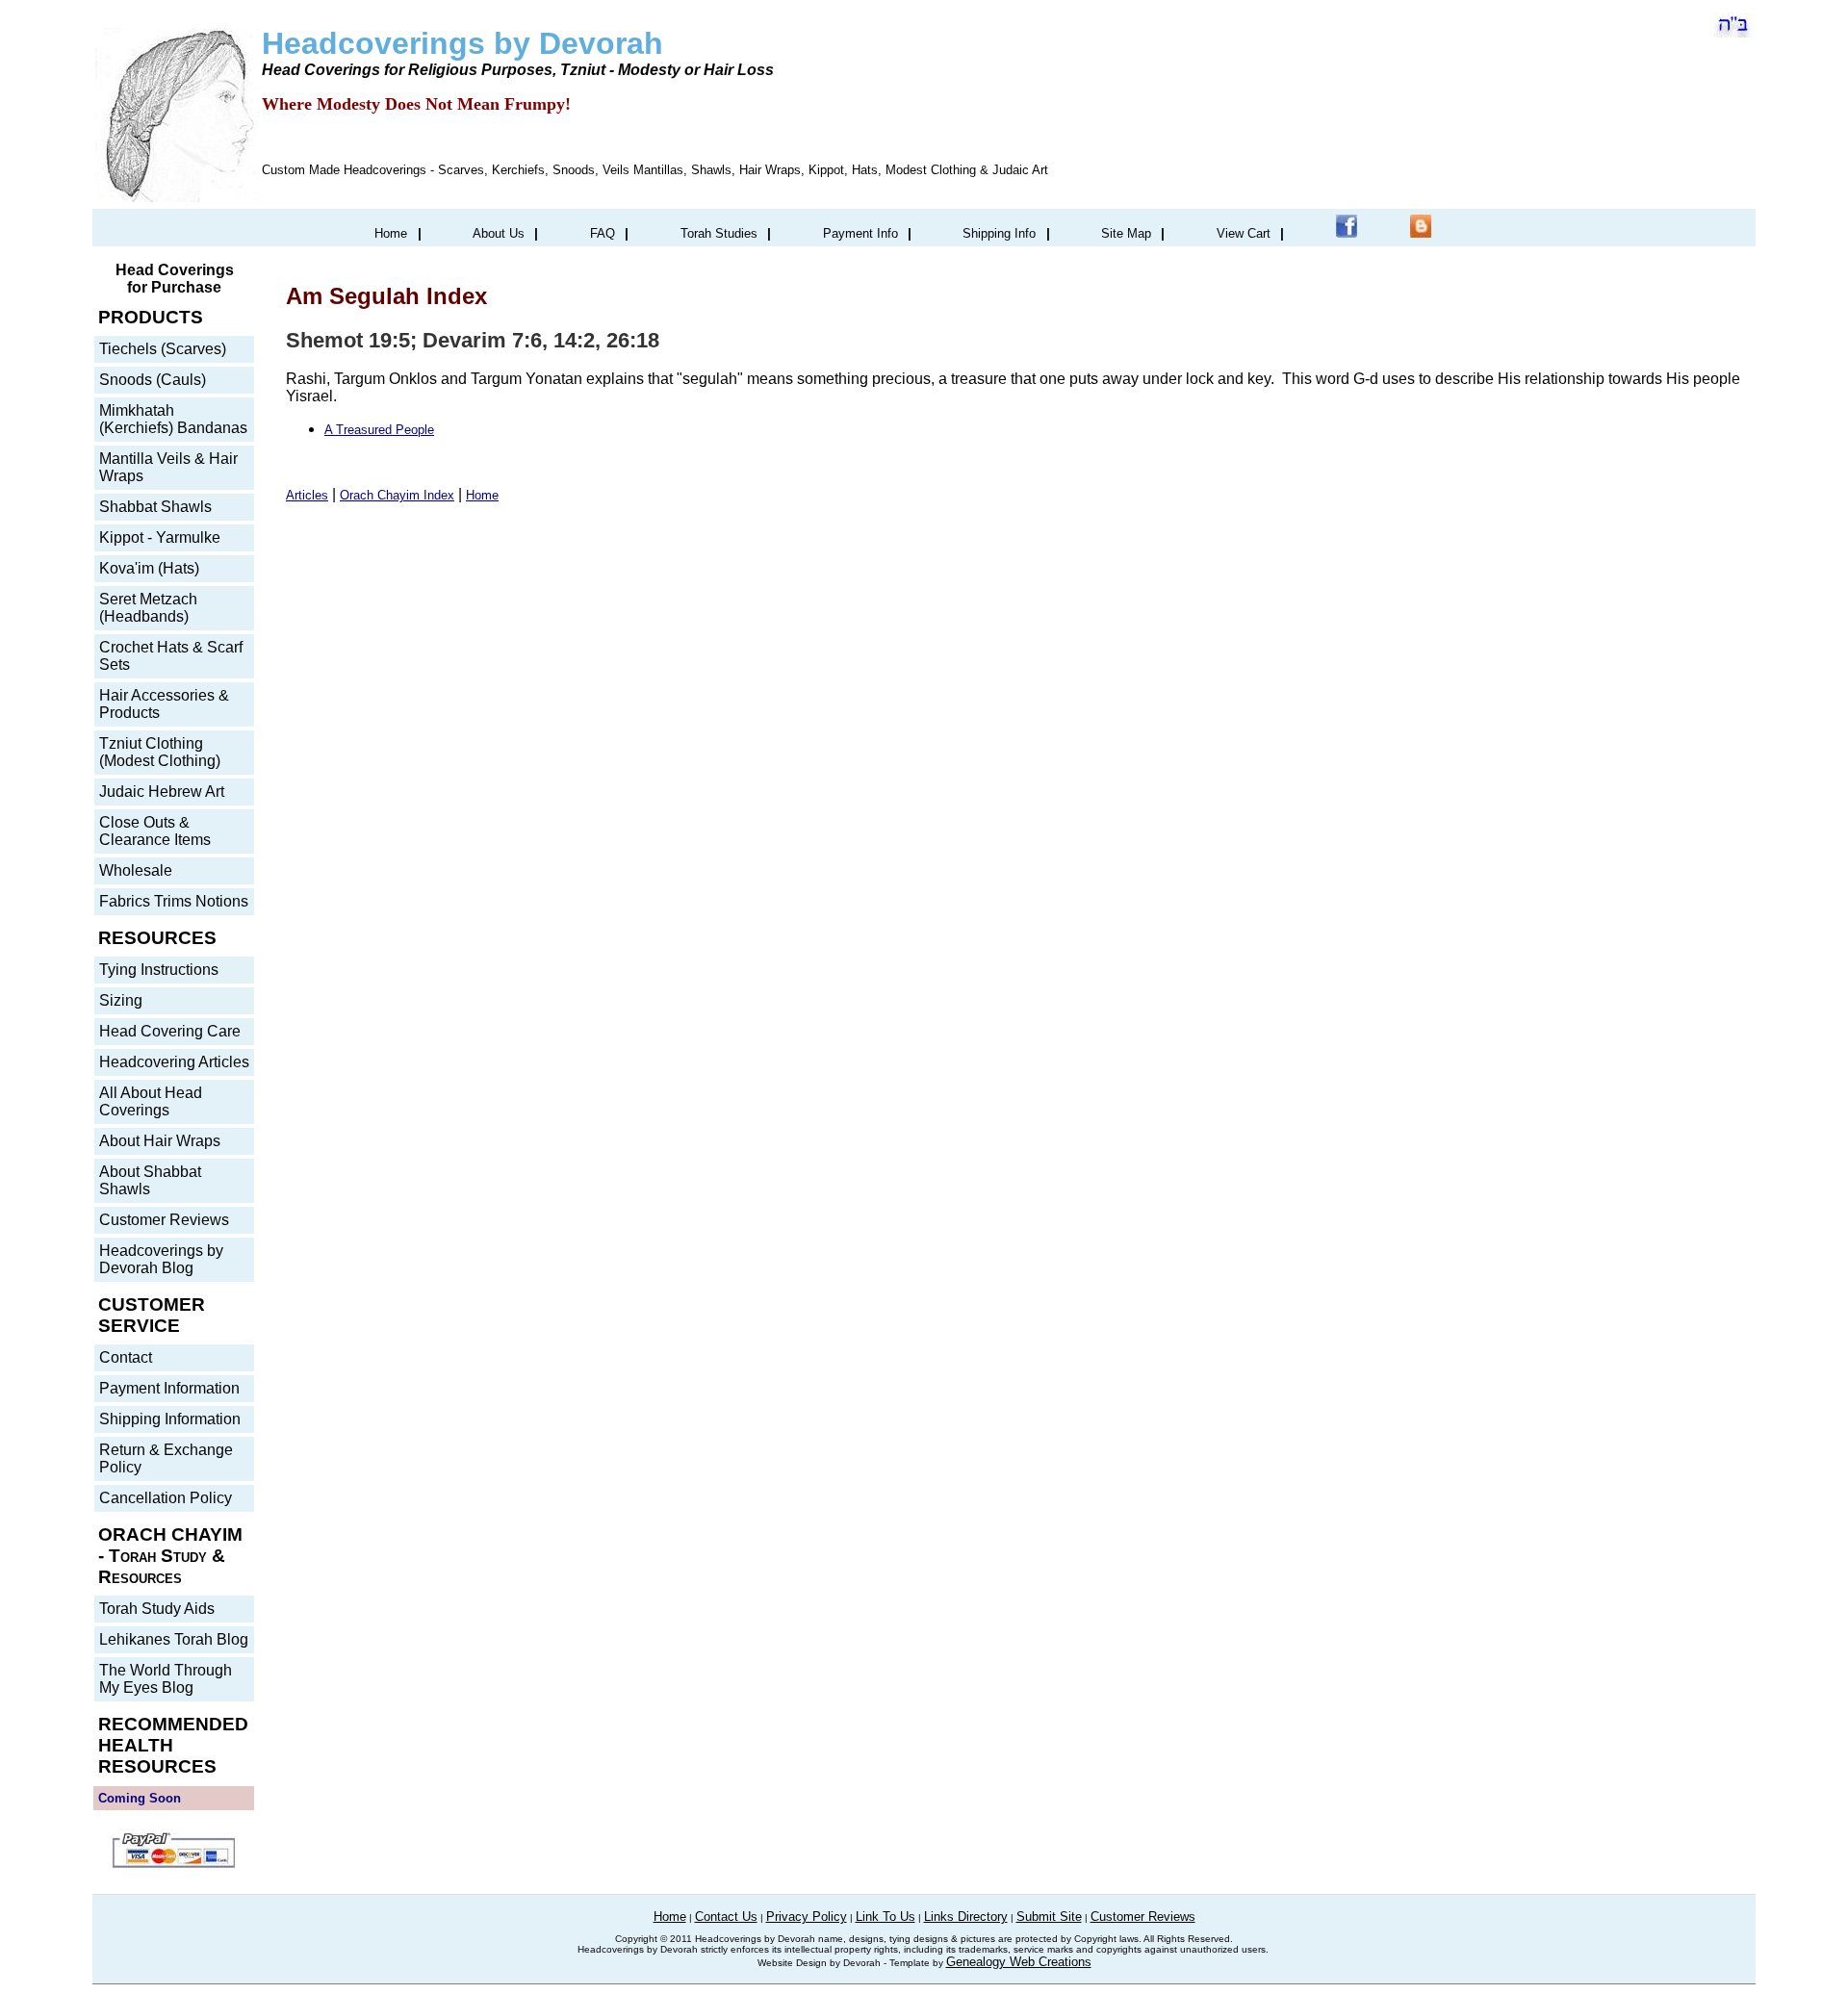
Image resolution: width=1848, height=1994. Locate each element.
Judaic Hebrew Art (162, 792)
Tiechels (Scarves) (163, 349)
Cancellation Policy (166, 1498)
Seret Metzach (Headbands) (148, 608)
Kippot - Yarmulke (160, 537)
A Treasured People (379, 430)
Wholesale (136, 870)
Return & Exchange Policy (166, 1458)
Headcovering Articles (174, 1062)
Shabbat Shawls (155, 507)
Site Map (1126, 233)
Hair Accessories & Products (164, 704)
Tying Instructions (159, 970)
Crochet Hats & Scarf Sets (171, 656)
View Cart (1244, 233)
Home (391, 233)
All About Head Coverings (151, 1101)
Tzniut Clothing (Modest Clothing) (160, 752)
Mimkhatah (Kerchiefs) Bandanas (173, 419)
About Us (499, 233)
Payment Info (860, 233)
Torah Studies (719, 233)
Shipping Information (170, 1419)
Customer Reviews (164, 1220)
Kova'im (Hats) (149, 568)
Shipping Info (999, 233)
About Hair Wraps (160, 1141)
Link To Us (885, 1917)
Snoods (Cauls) (153, 380)
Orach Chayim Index (397, 495)
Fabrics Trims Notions (174, 901)
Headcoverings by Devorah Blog (161, 1259)
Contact (126, 1357)
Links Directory (966, 1917)
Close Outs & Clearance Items (155, 831)
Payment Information (169, 1388)
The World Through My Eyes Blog (166, 1679)
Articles (307, 495)
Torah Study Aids (157, 1609)
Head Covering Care (170, 1031)
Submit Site (1049, 1917)
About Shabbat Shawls (150, 1180)
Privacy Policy (807, 1917)
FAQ (603, 233)
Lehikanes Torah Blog (174, 1639)
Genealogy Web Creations (1019, 1962)
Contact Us (726, 1917)
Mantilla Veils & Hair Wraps (168, 467)
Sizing (121, 1000)
